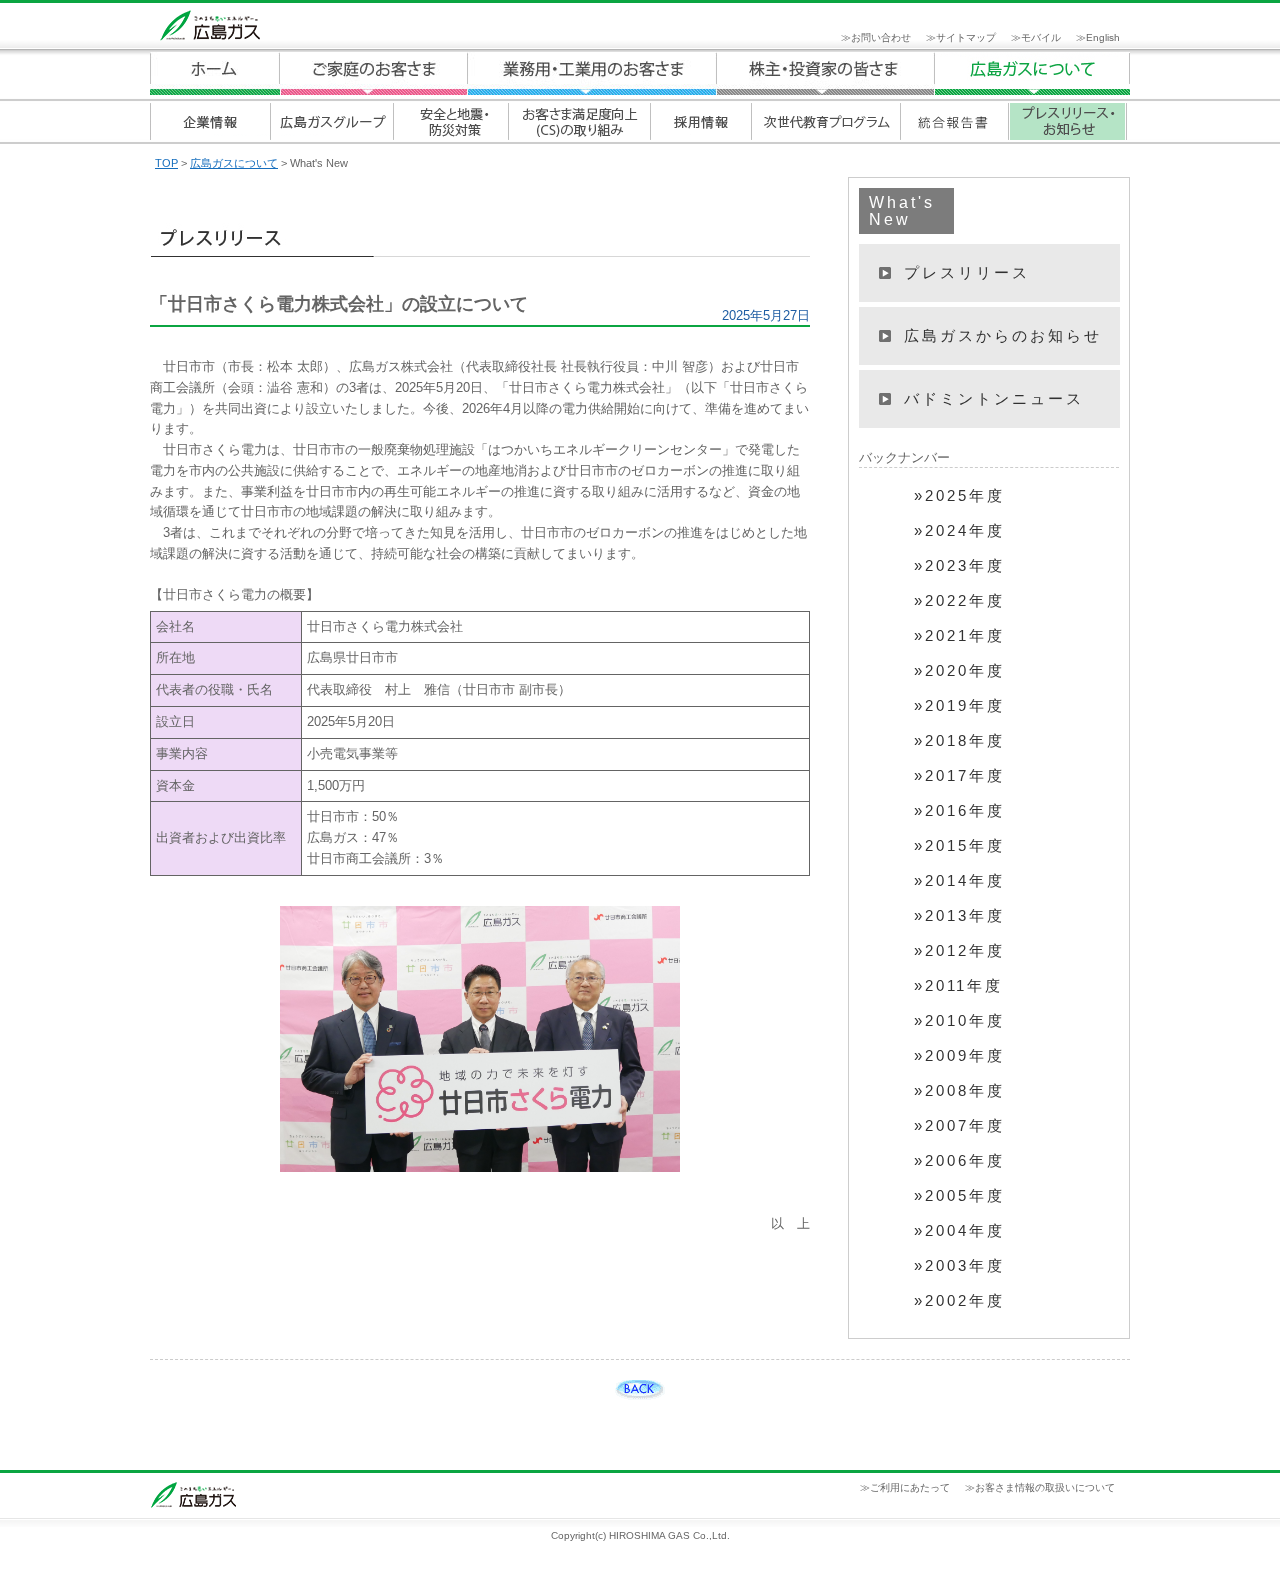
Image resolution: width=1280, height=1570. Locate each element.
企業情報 (210, 121)
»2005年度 (959, 1196)
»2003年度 (959, 1266)
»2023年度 (959, 566)
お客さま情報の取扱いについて (1045, 1487)
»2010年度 (959, 1021)
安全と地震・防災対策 (450, 121)
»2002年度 (959, 1301)
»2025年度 (959, 496)
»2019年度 (959, 706)
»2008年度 (959, 1091)
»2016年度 (959, 811)
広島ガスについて (826, 73)
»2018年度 (959, 741)
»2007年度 (959, 1126)
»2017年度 (959, 776)
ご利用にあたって (910, 1487)
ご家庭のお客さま (373, 73)
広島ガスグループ (331, 121)
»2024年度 (959, 531)
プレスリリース (967, 272)
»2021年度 (959, 636)
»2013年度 (959, 916)
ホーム (215, 73)
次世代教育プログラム (825, 121)
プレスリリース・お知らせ (1067, 121)
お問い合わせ (881, 37)
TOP (166, 163)
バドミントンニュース (994, 398)
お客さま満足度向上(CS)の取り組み (578, 121)
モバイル (1041, 37)
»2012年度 (959, 951)
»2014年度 (959, 881)
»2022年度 (959, 601)
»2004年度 (959, 1231)
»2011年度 (958, 986)
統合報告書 (954, 121)
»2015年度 (959, 846)
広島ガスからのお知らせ (1003, 335)
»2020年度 (959, 671)
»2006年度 (959, 1161)
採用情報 (700, 121)
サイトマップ (966, 37)
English (1103, 37)
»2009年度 (959, 1056)
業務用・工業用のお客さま (592, 73)
